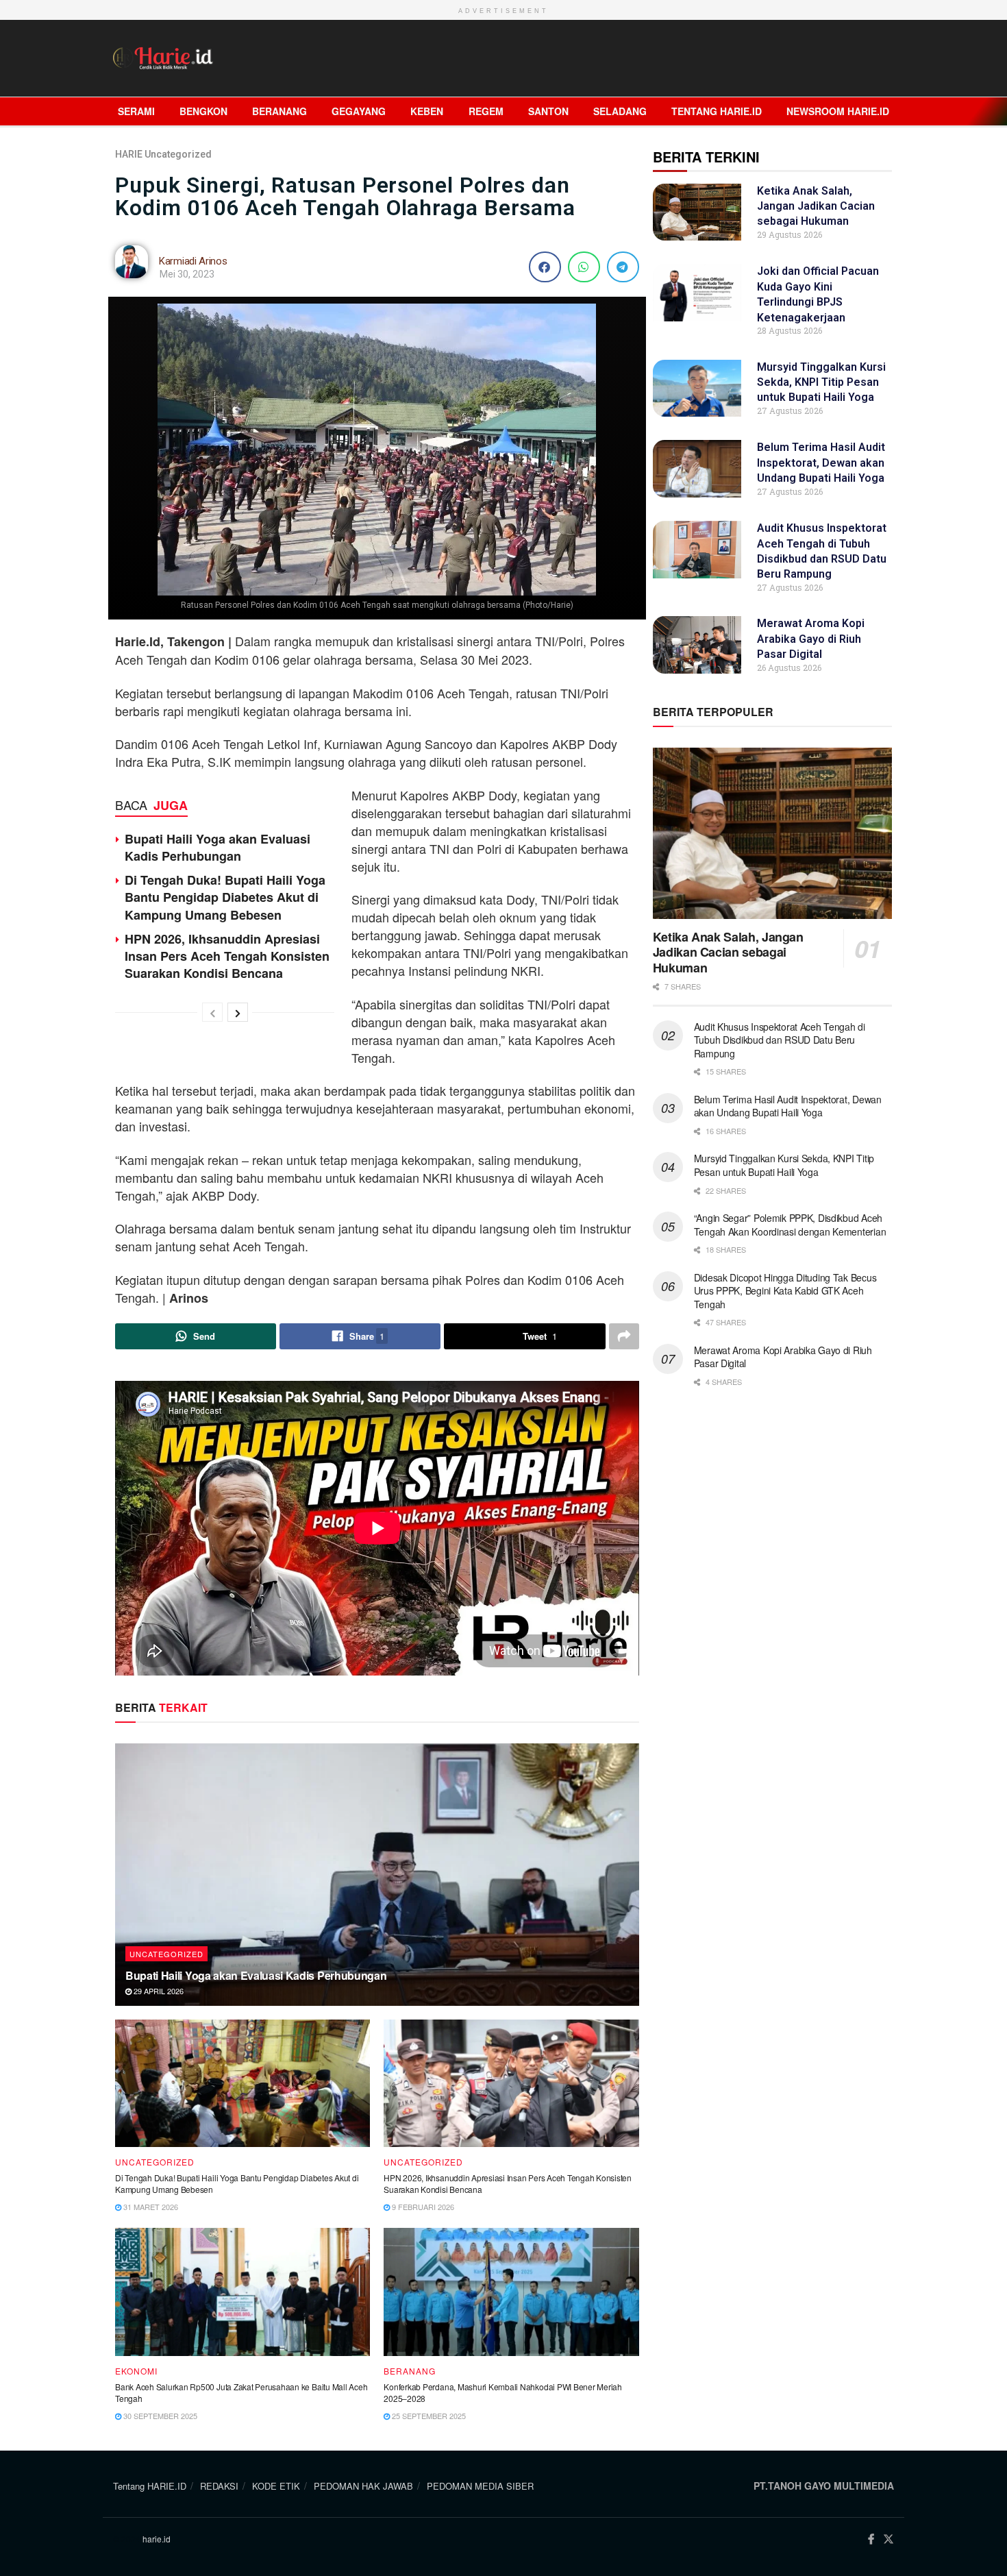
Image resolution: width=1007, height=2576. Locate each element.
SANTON (548, 111)
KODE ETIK (276, 2486)
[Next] (238, 1012)
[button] (545, 267)
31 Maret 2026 (150, 2207)
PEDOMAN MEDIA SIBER (480, 2486)
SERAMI (136, 111)
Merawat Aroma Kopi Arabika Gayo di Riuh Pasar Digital (811, 639)
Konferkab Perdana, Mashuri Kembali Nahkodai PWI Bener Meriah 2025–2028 (503, 2392)
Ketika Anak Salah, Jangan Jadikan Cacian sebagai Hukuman (816, 206)
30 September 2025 (159, 2416)
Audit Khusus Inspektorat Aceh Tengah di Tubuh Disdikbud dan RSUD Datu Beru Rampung (780, 1040)
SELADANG (620, 111)
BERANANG (279, 111)
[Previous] (212, 1012)
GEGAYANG (359, 111)
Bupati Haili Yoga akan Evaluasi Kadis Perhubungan (217, 847)
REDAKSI (219, 2486)
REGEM (486, 111)
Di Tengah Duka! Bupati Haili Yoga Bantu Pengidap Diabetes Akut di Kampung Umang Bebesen (225, 897)
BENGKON (203, 111)
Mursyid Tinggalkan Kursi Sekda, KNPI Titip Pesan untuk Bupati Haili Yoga (821, 382)
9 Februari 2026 (422, 2207)
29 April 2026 (158, 1991)
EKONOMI (136, 2371)
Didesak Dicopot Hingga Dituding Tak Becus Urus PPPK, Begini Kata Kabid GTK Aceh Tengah (785, 1291)
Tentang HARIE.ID (717, 111)
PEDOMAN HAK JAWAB (363, 2486)
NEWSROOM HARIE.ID (838, 111)
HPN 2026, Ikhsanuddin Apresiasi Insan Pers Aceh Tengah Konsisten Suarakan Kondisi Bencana (227, 956)
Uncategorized (178, 154)
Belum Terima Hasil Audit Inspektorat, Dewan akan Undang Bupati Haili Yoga (821, 463)
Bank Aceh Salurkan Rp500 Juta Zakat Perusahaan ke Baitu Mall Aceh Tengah (241, 2392)
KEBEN (427, 111)
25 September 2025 (428, 2416)
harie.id (157, 2539)
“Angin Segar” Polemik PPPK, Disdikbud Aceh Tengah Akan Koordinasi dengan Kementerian (791, 1225)
